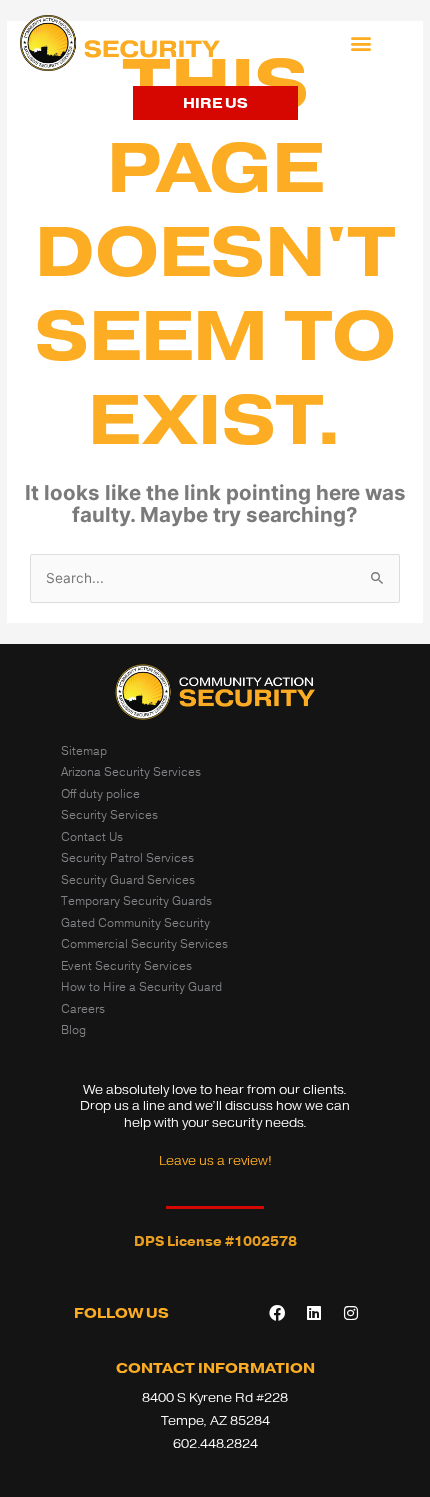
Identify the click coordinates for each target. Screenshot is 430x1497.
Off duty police (100, 794)
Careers (83, 1009)
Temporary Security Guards (136, 901)
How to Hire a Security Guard (141, 987)
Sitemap (84, 751)
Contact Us (92, 837)
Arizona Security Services (131, 772)
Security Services (109, 815)
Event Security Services (126, 966)
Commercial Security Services (144, 944)
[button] (361, 43)
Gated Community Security (135, 923)
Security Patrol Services (127, 858)
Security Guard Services (128, 880)
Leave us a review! (215, 1160)
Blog (73, 1030)
